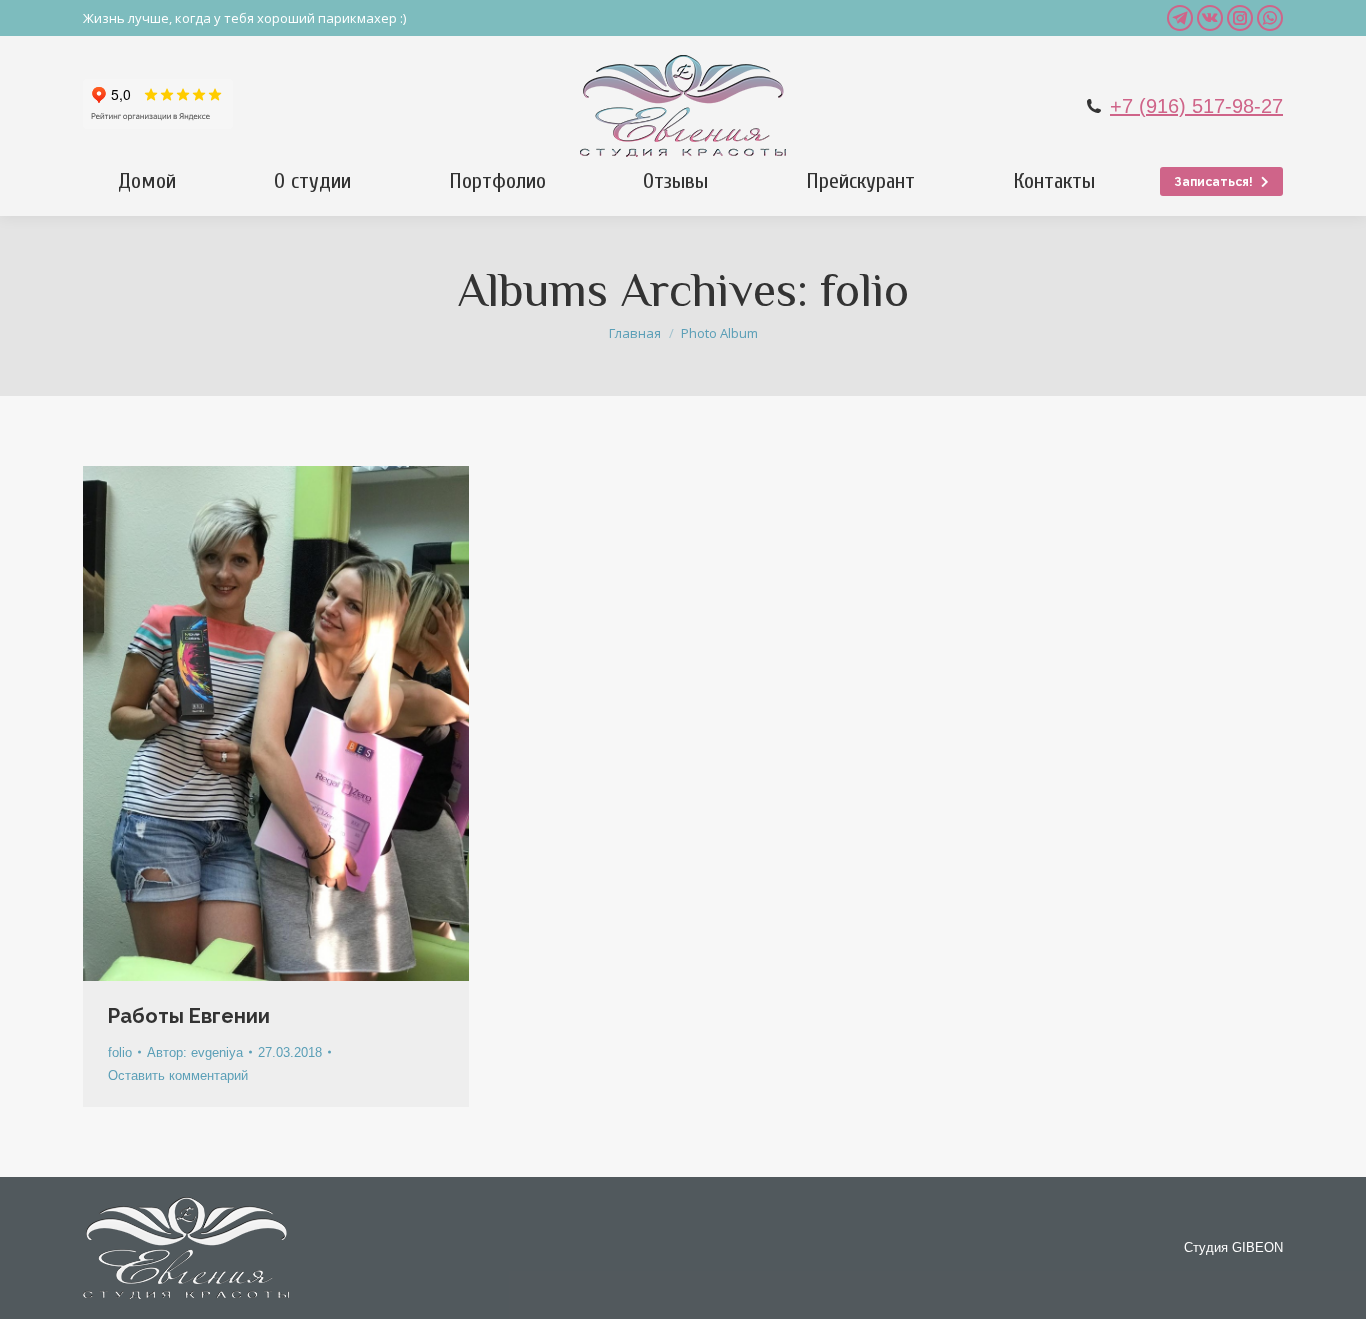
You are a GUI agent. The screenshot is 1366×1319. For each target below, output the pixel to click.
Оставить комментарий (178, 1075)
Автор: (195, 1052)
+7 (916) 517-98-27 (1196, 106)
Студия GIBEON (1233, 1247)
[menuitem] (147, 181)
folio (120, 1052)
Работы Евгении (189, 1016)
